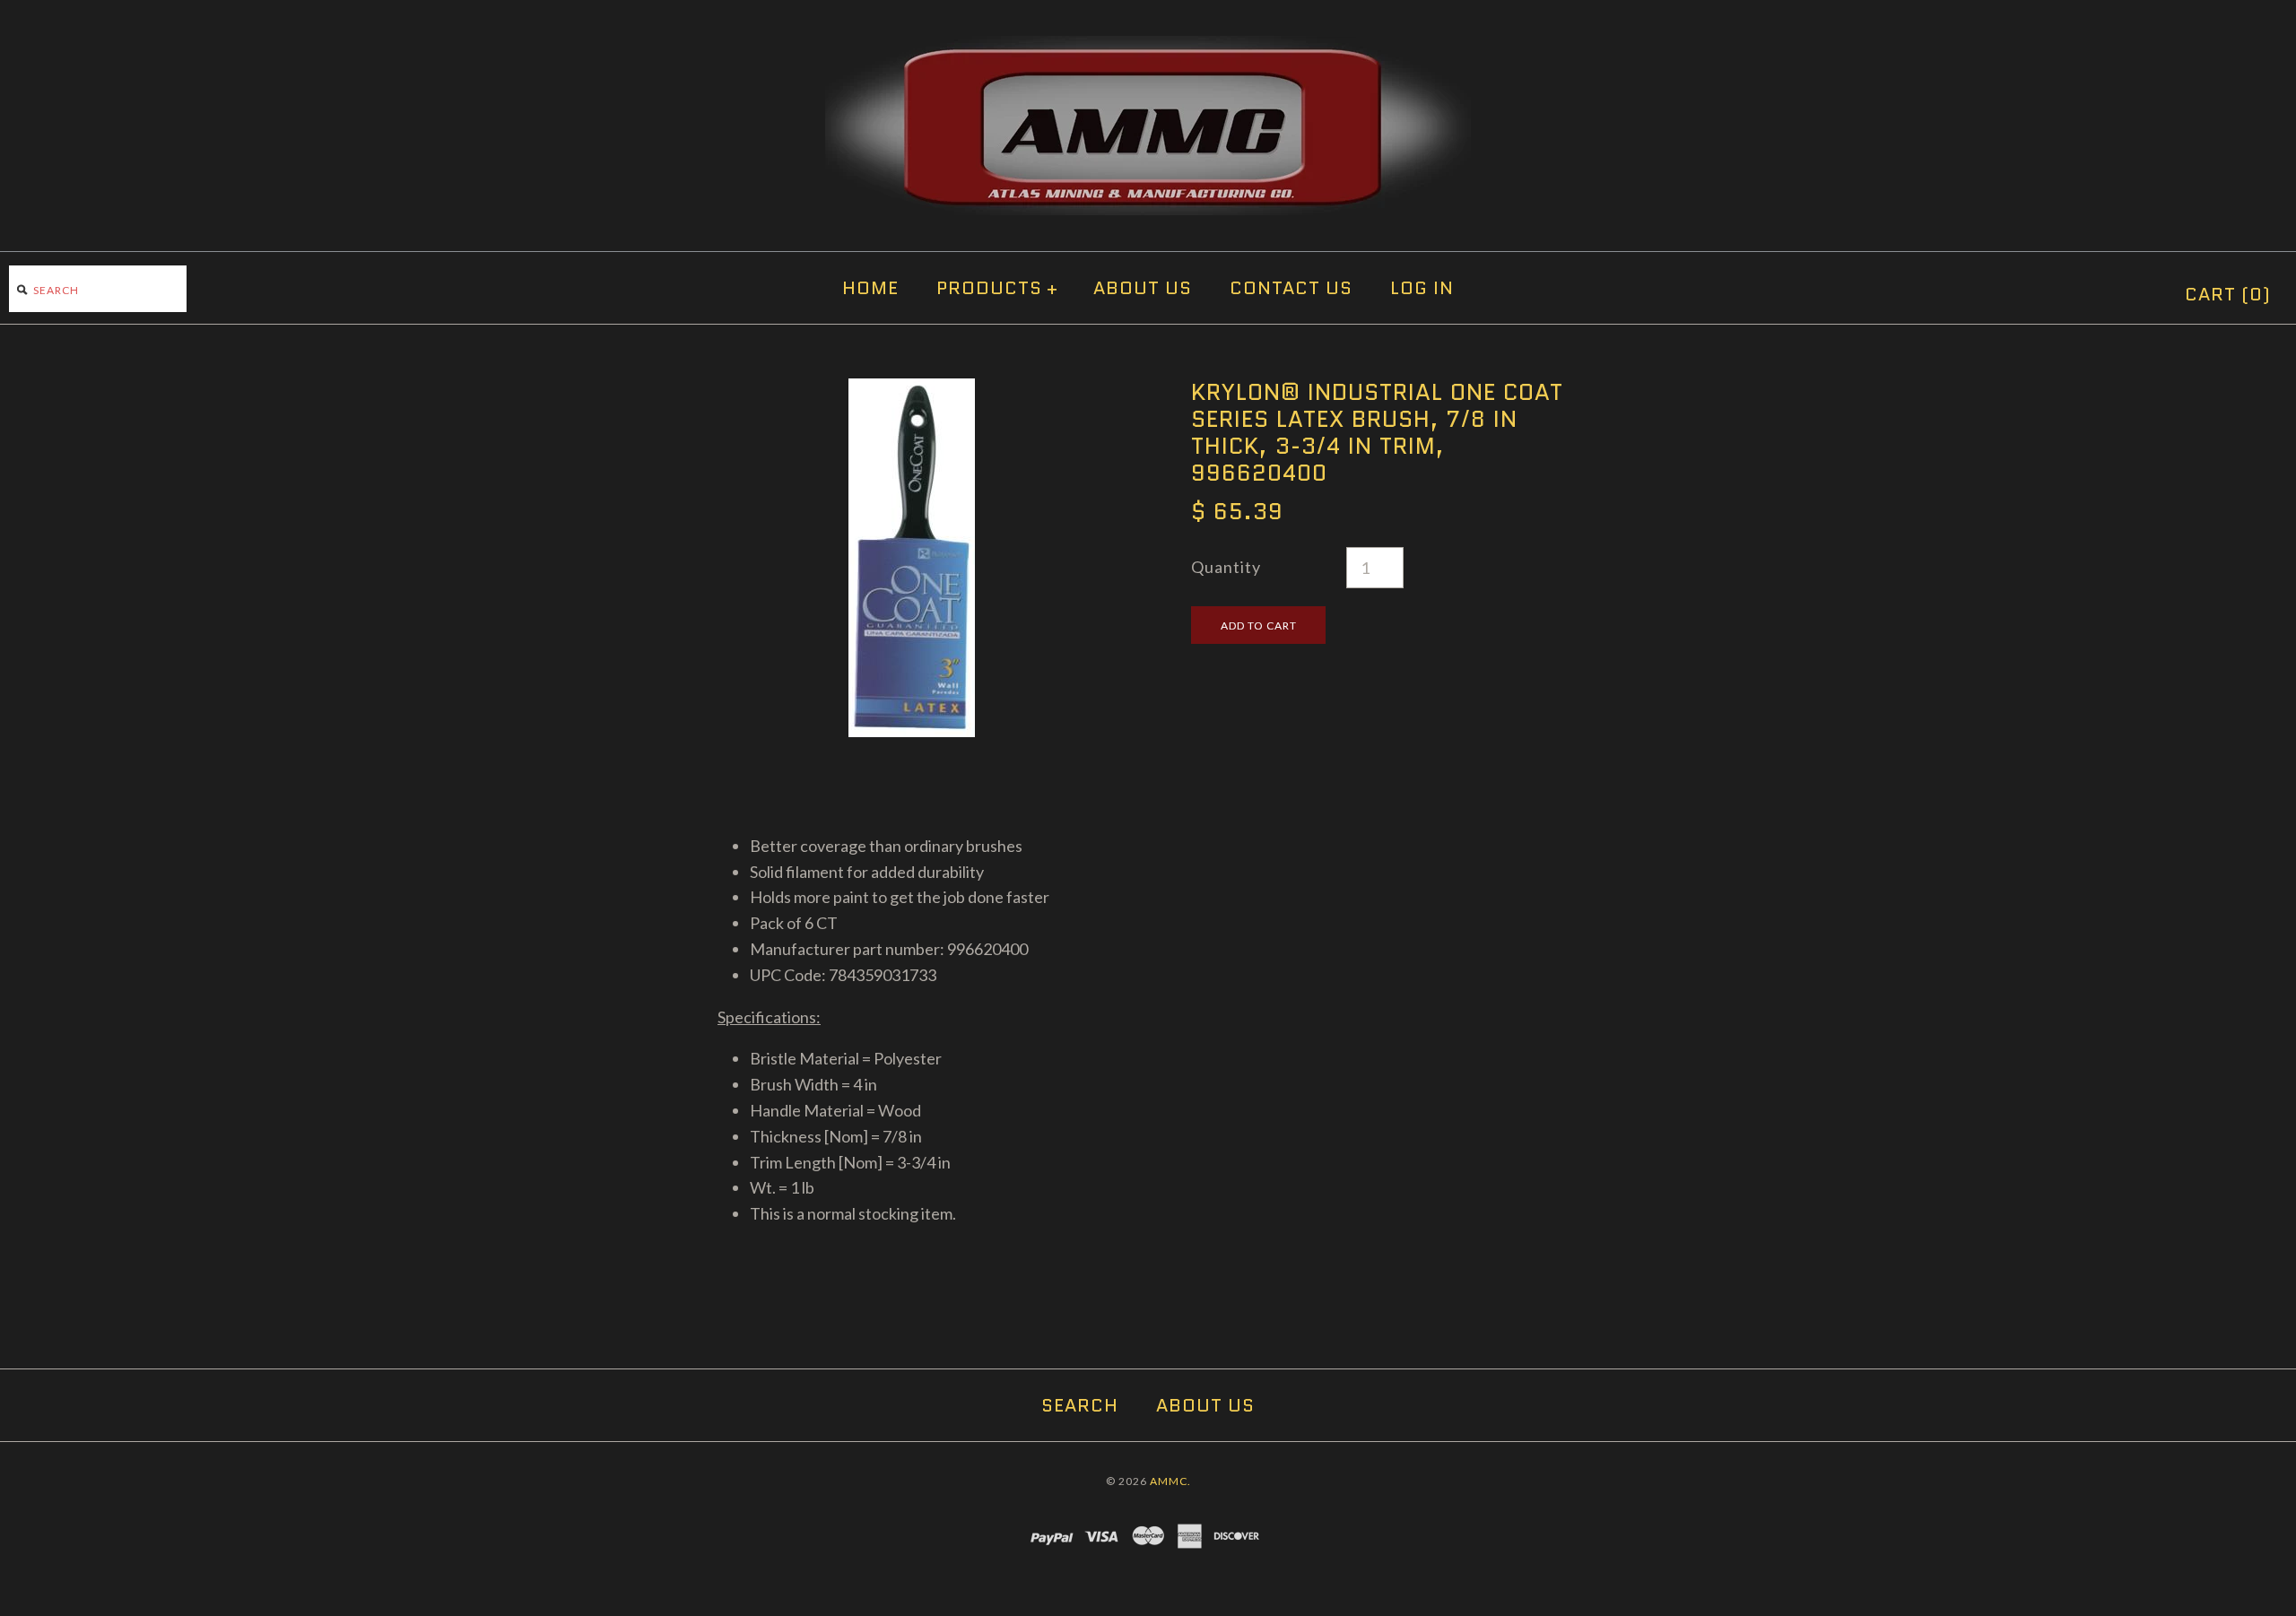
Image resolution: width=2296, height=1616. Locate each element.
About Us (1143, 288)
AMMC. (1170, 1481)
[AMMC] (1148, 48)
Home (870, 288)
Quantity (1226, 567)
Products (997, 288)
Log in (1422, 288)
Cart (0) (2228, 294)
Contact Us (1291, 288)
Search (1080, 1405)
